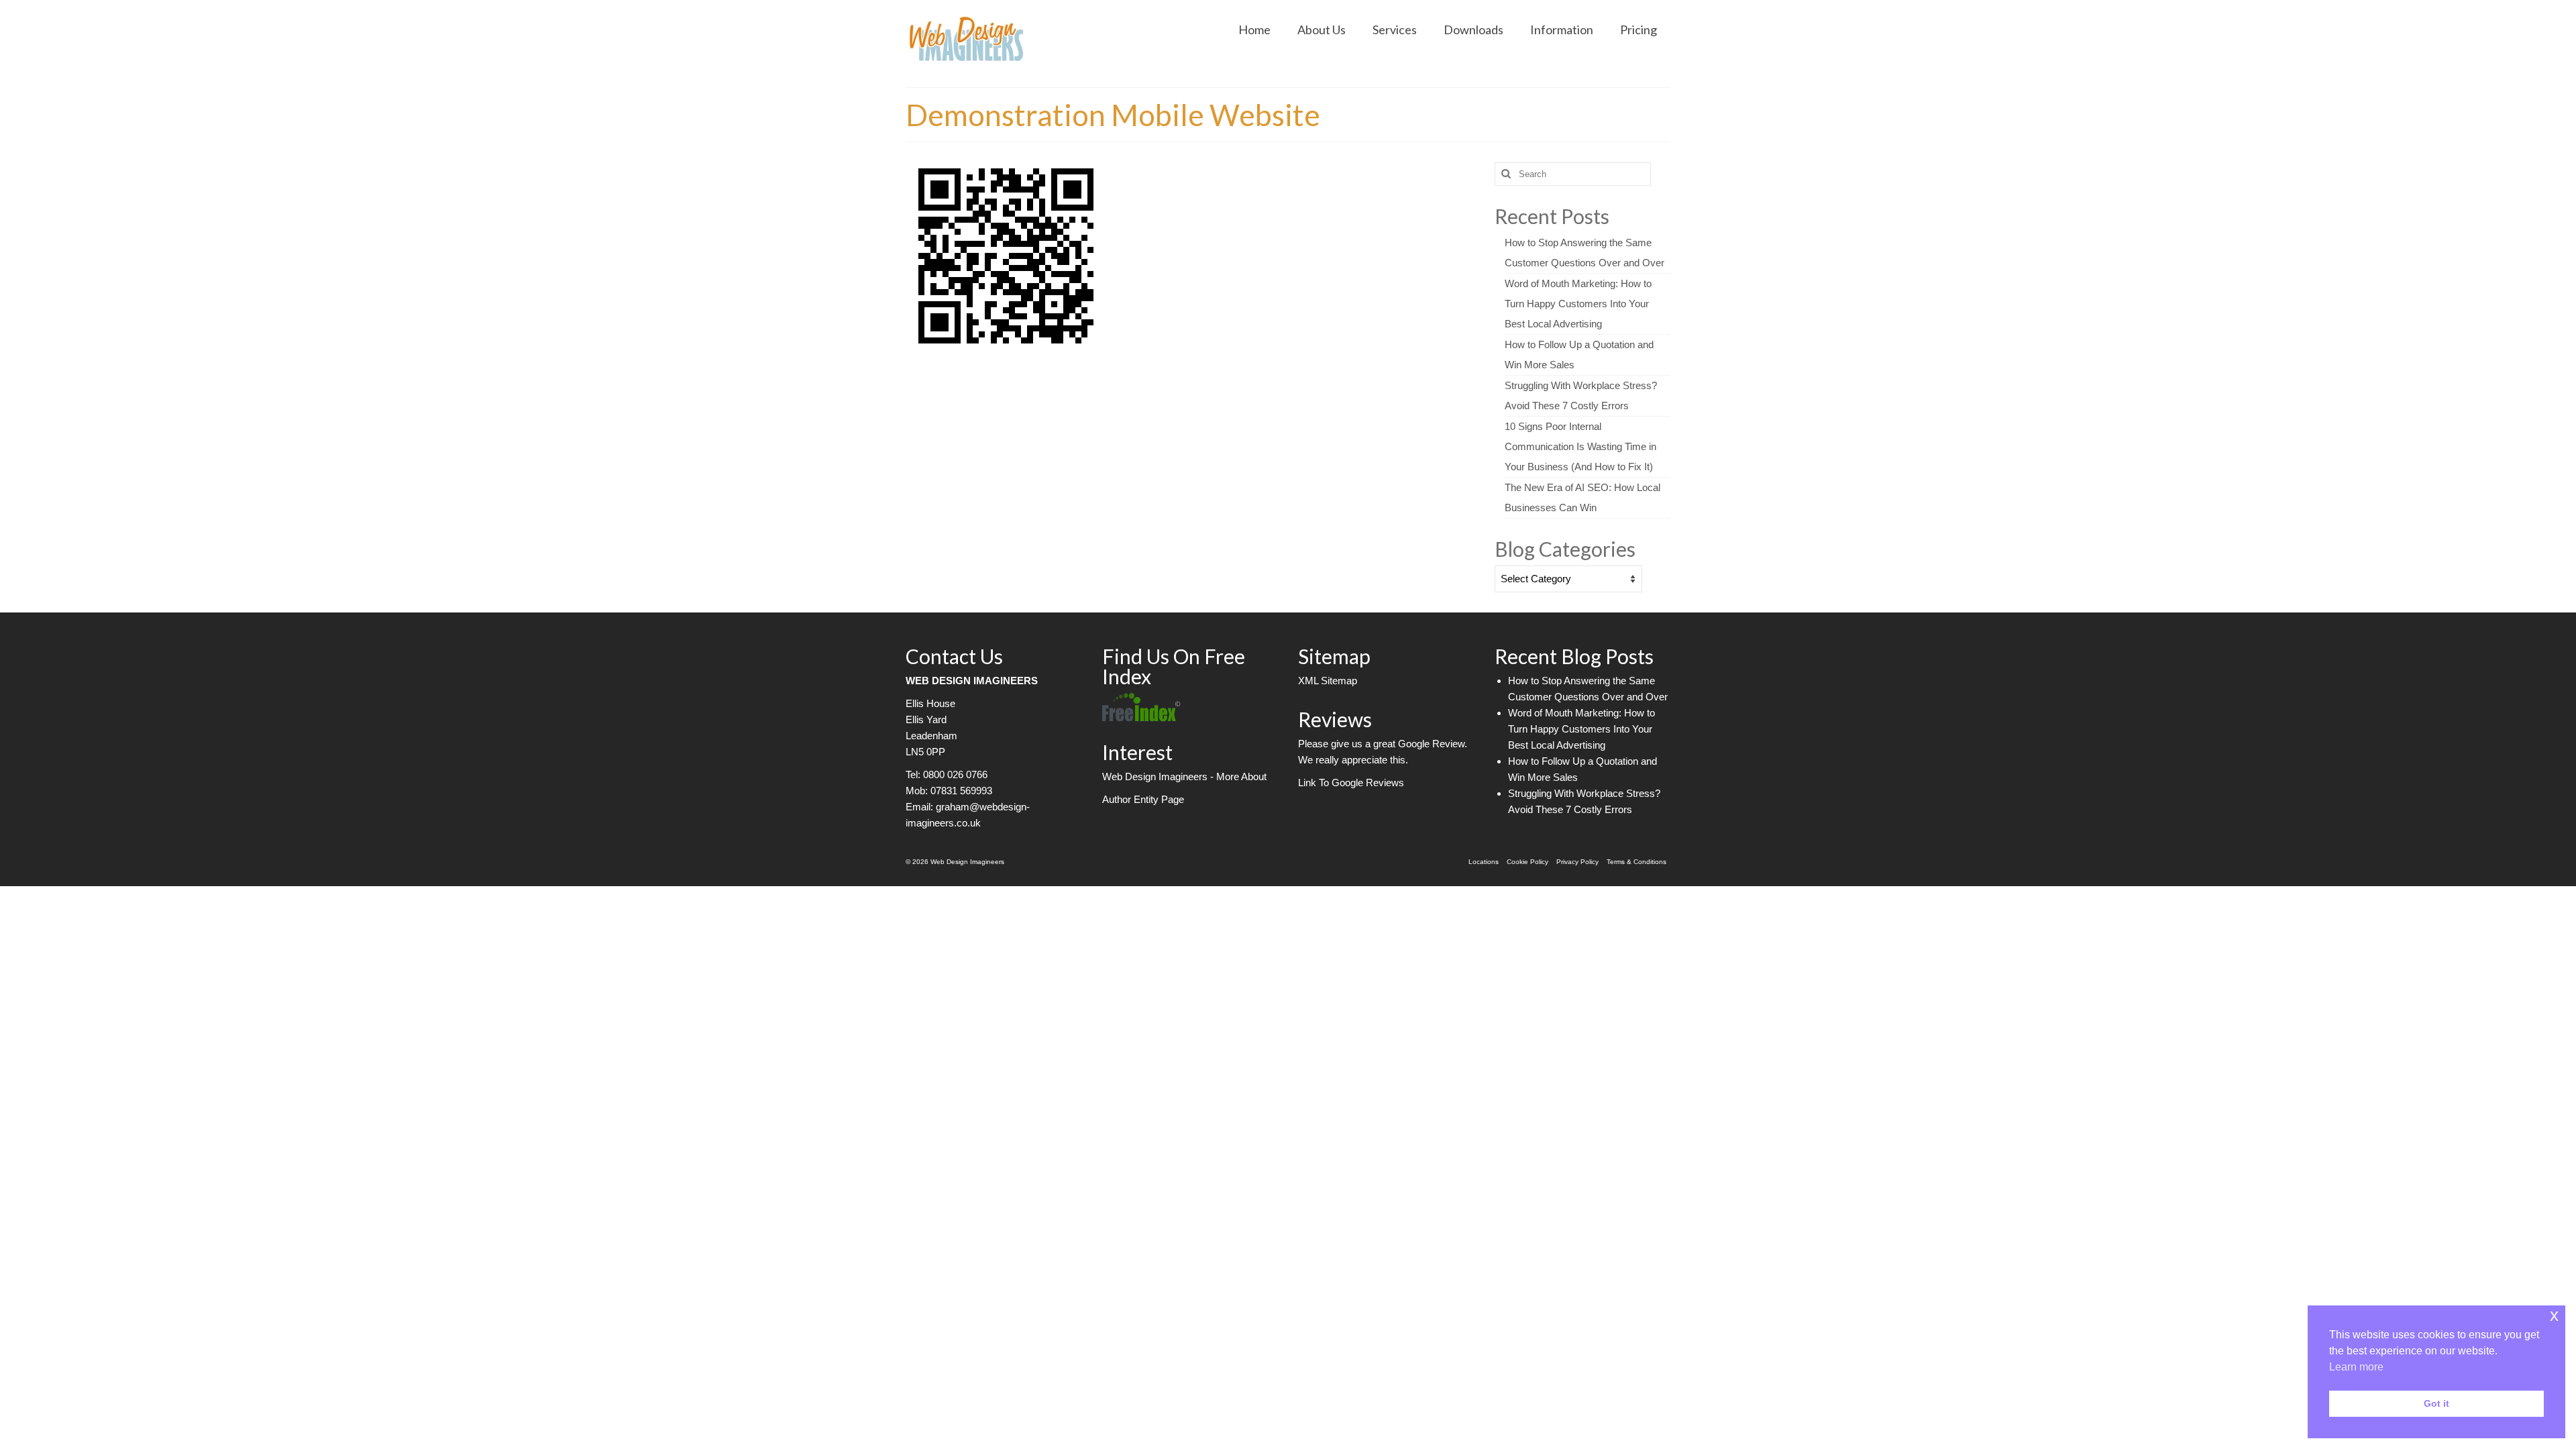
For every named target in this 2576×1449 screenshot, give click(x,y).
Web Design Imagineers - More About (1184, 776)
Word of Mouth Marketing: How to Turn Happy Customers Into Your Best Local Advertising (1578, 304)
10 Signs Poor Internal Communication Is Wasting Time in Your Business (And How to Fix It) (1580, 446)
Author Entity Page (1143, 799)
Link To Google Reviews (1351, 783)
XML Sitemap (1328, 681)
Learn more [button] (2356, 1367)
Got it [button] (2436, 1403)
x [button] (2554, 1315)
